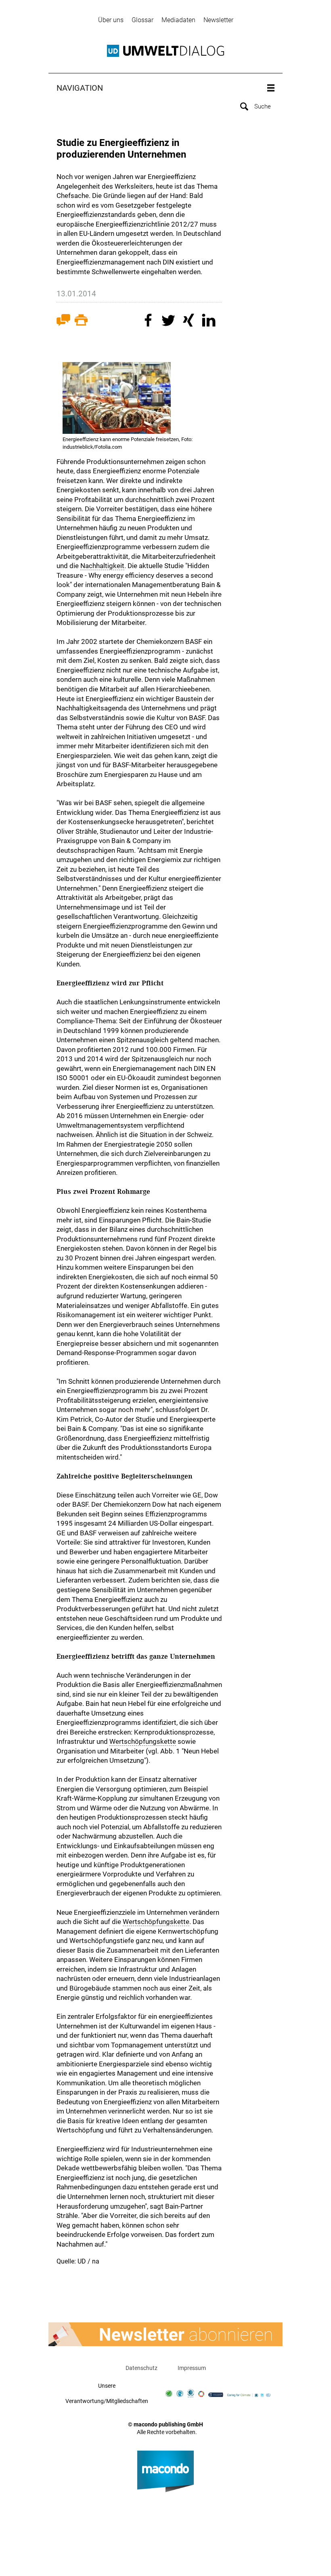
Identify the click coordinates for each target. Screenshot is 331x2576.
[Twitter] (170, 321)
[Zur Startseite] (165, 51)
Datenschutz (141, 2368)
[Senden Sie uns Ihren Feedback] (63, 322)
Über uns (111, 20)
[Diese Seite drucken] (81, 322)
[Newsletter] (165, 2334)
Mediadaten (178, 20)
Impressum (192, 2368)
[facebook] (149, 321)
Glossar (142, 20)
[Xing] (190, 321)
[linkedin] (210, 321)
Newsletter (218, 20)
